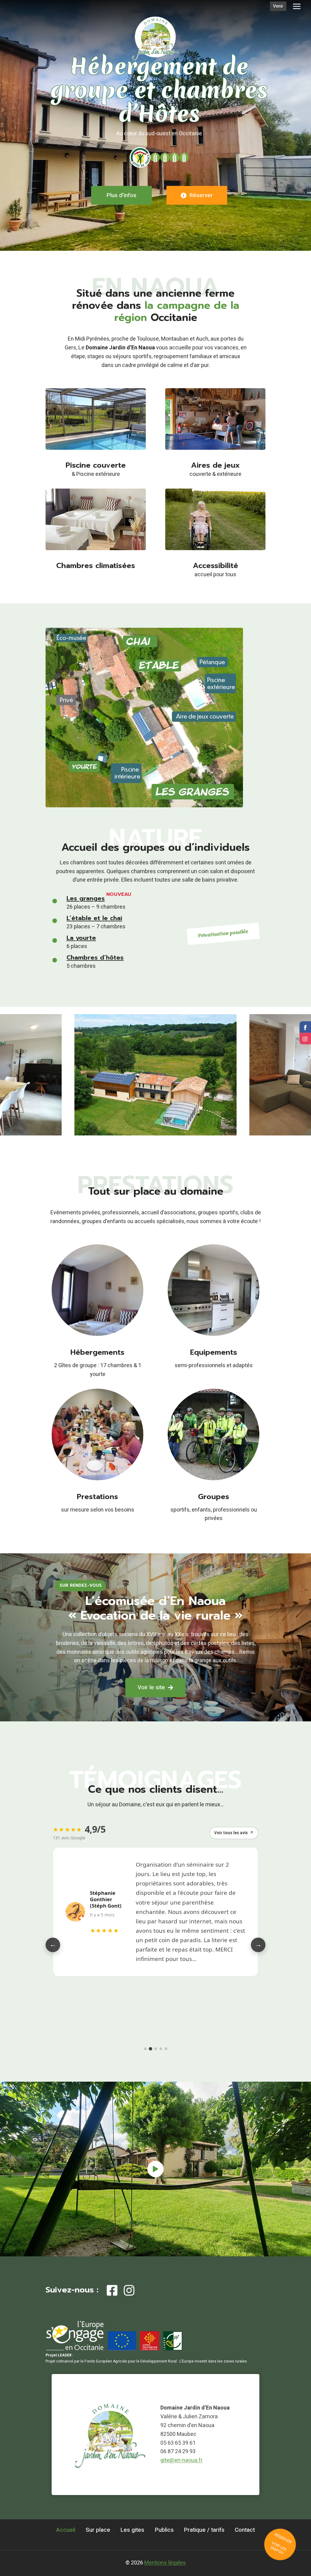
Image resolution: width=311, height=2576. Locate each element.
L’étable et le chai (94, 918)
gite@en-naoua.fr (181, 2460)
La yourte (81, 938)
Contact (245, 2530)
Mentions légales (165, 2563)
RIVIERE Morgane (101, 1880)
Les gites (132, 2530)
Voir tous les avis (234, 1833)
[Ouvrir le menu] (297, 6)
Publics (164, 2530)
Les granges (86, 898)
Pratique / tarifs (204, 2530)
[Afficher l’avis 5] (166, 2049)
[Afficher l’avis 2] (150, 2049)
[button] (155, 2169)
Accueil (66, 2530)
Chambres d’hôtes (95, 957)
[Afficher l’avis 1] (145, 2049)
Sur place (98, 2530)
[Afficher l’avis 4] (161, 2049)
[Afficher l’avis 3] (155, 2049)
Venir (278, 6)
